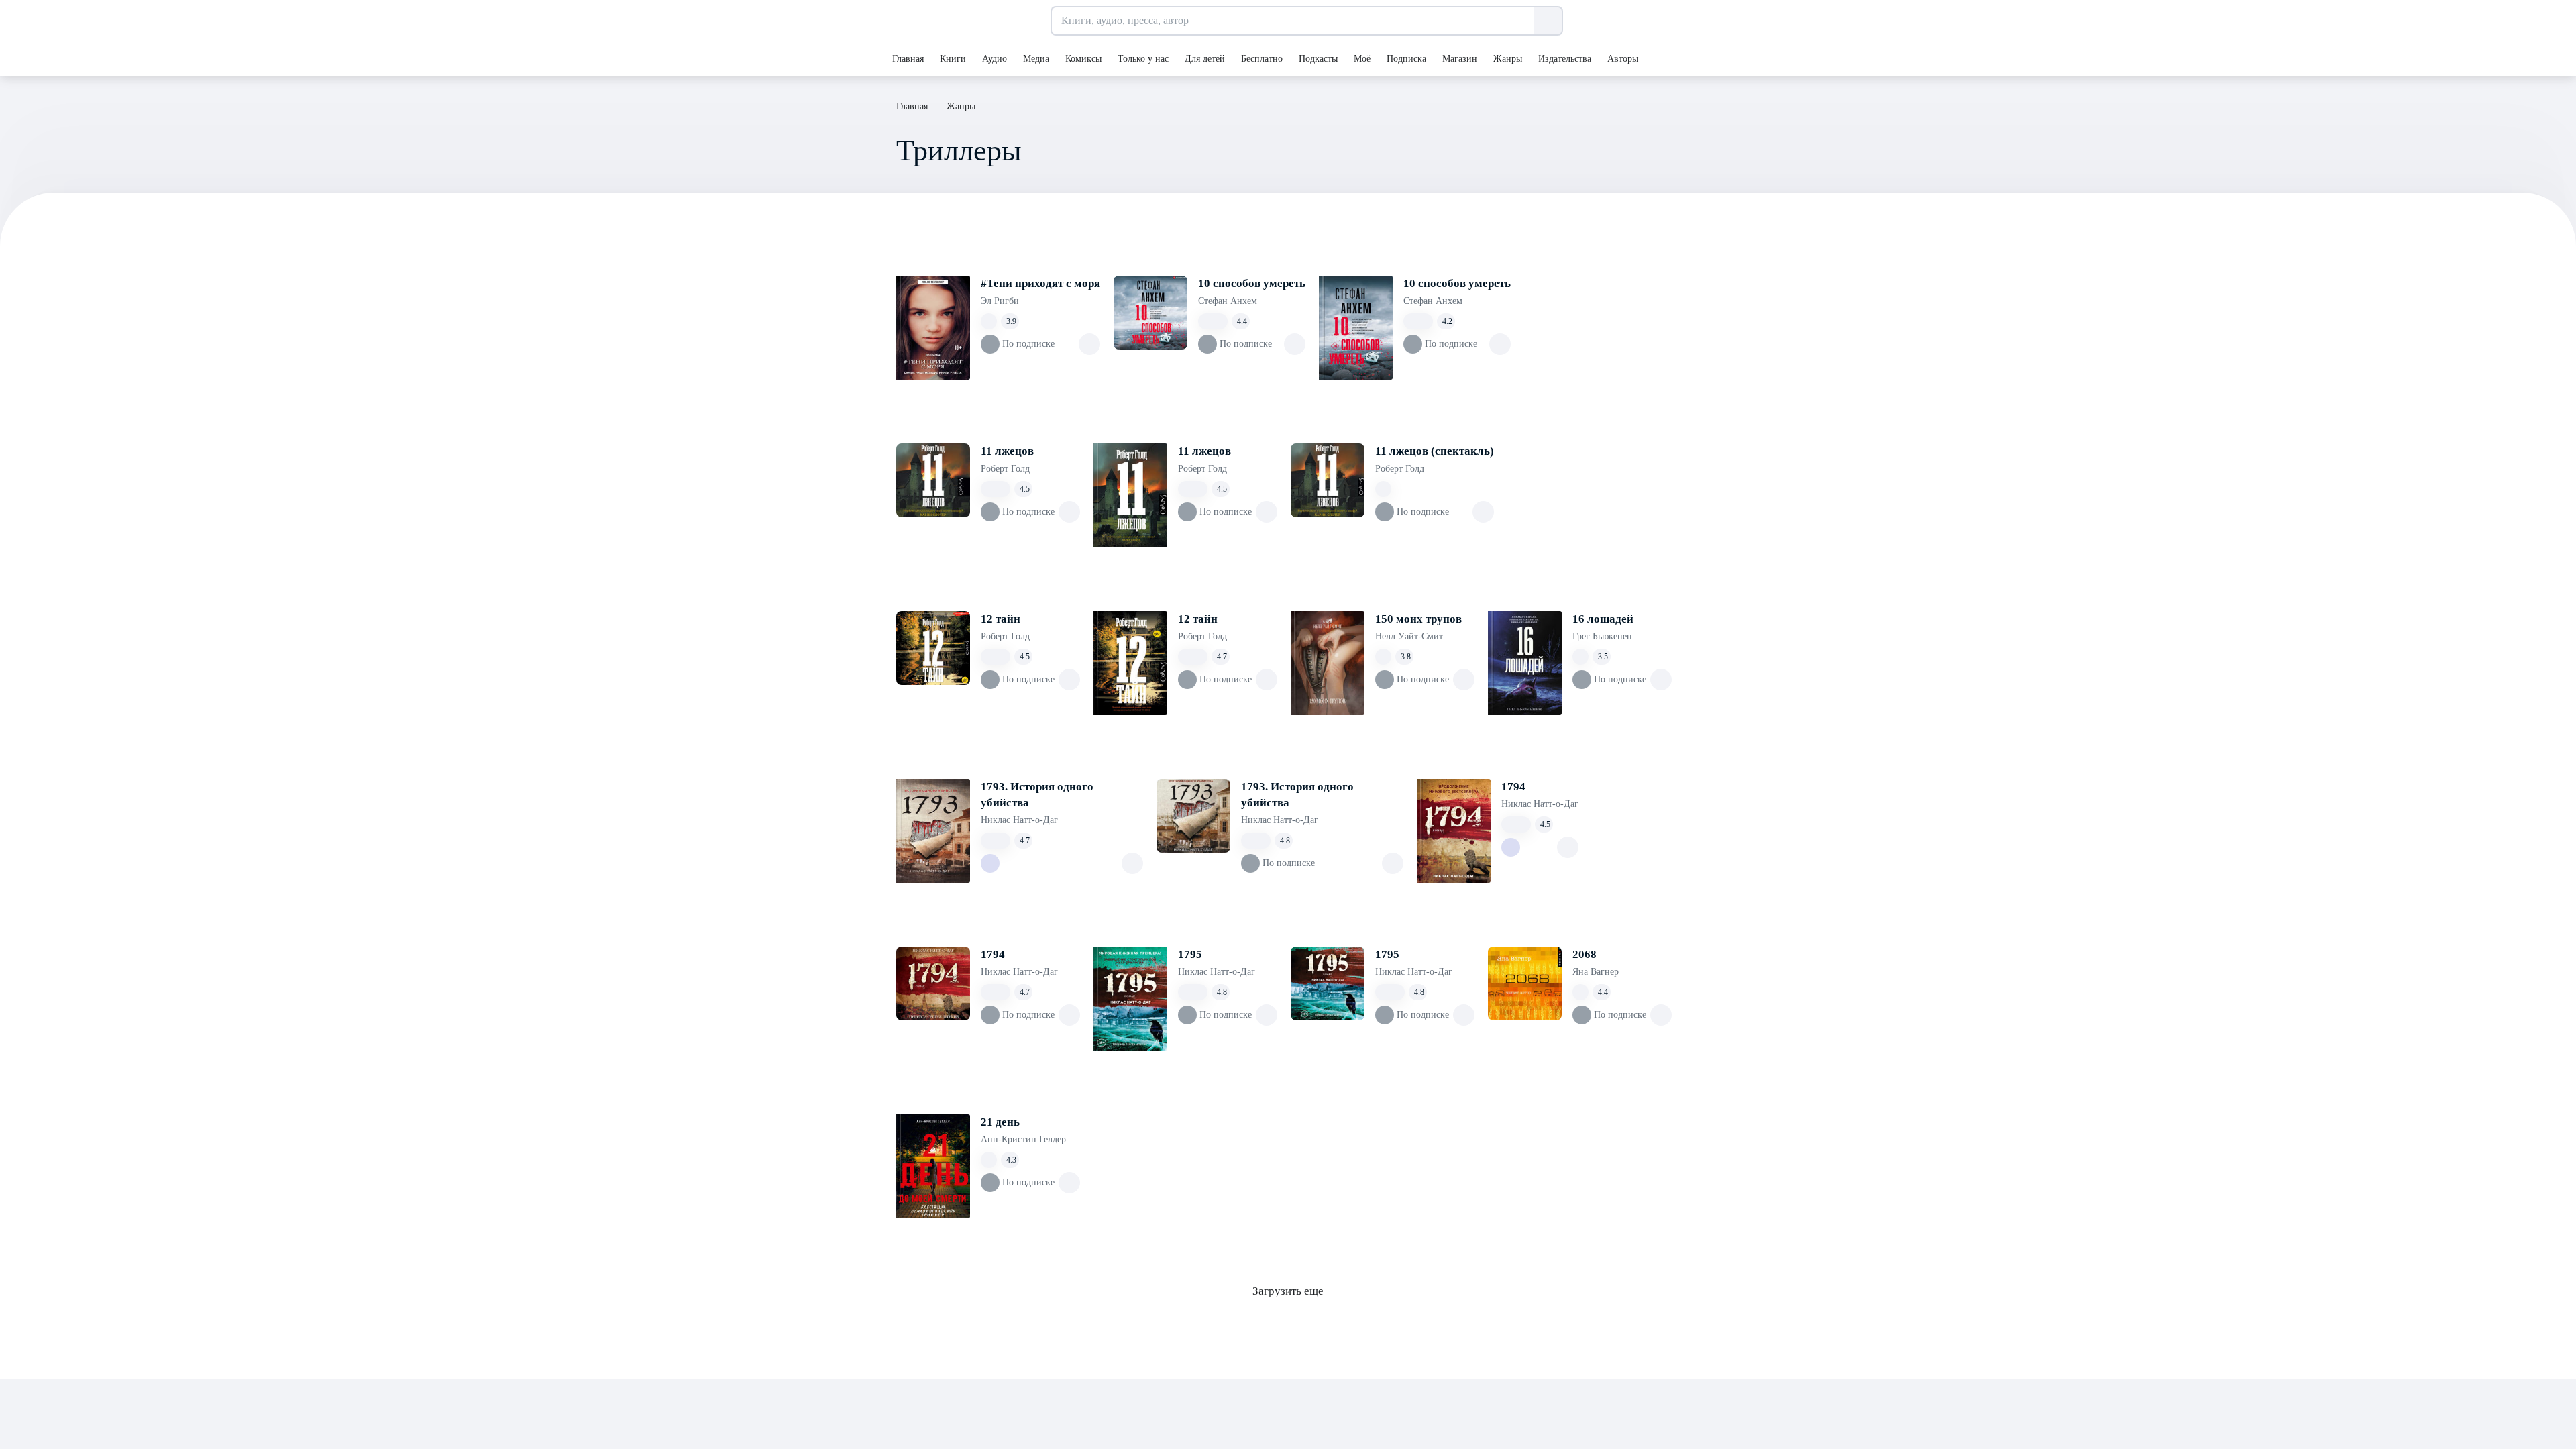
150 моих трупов (1418, 619)
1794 (1513, 787)
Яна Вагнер (1596, 972)
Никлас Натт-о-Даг (1019, 820)
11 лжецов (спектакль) (1435, 451)
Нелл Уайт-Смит (1409, 636)
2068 (1585, 954)
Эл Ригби (1000, 301)
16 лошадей (1603, 619)
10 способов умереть (1252, 283)
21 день (1000, 1122)
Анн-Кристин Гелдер (1023, 1139)
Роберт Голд (1005, 469)
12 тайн (1001, 619)
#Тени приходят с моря (1040, 283)
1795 (1190, 954)
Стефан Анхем (1228, 301)
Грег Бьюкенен (1602, 636)
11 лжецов (1007, 451)
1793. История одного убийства (1037, 795)
